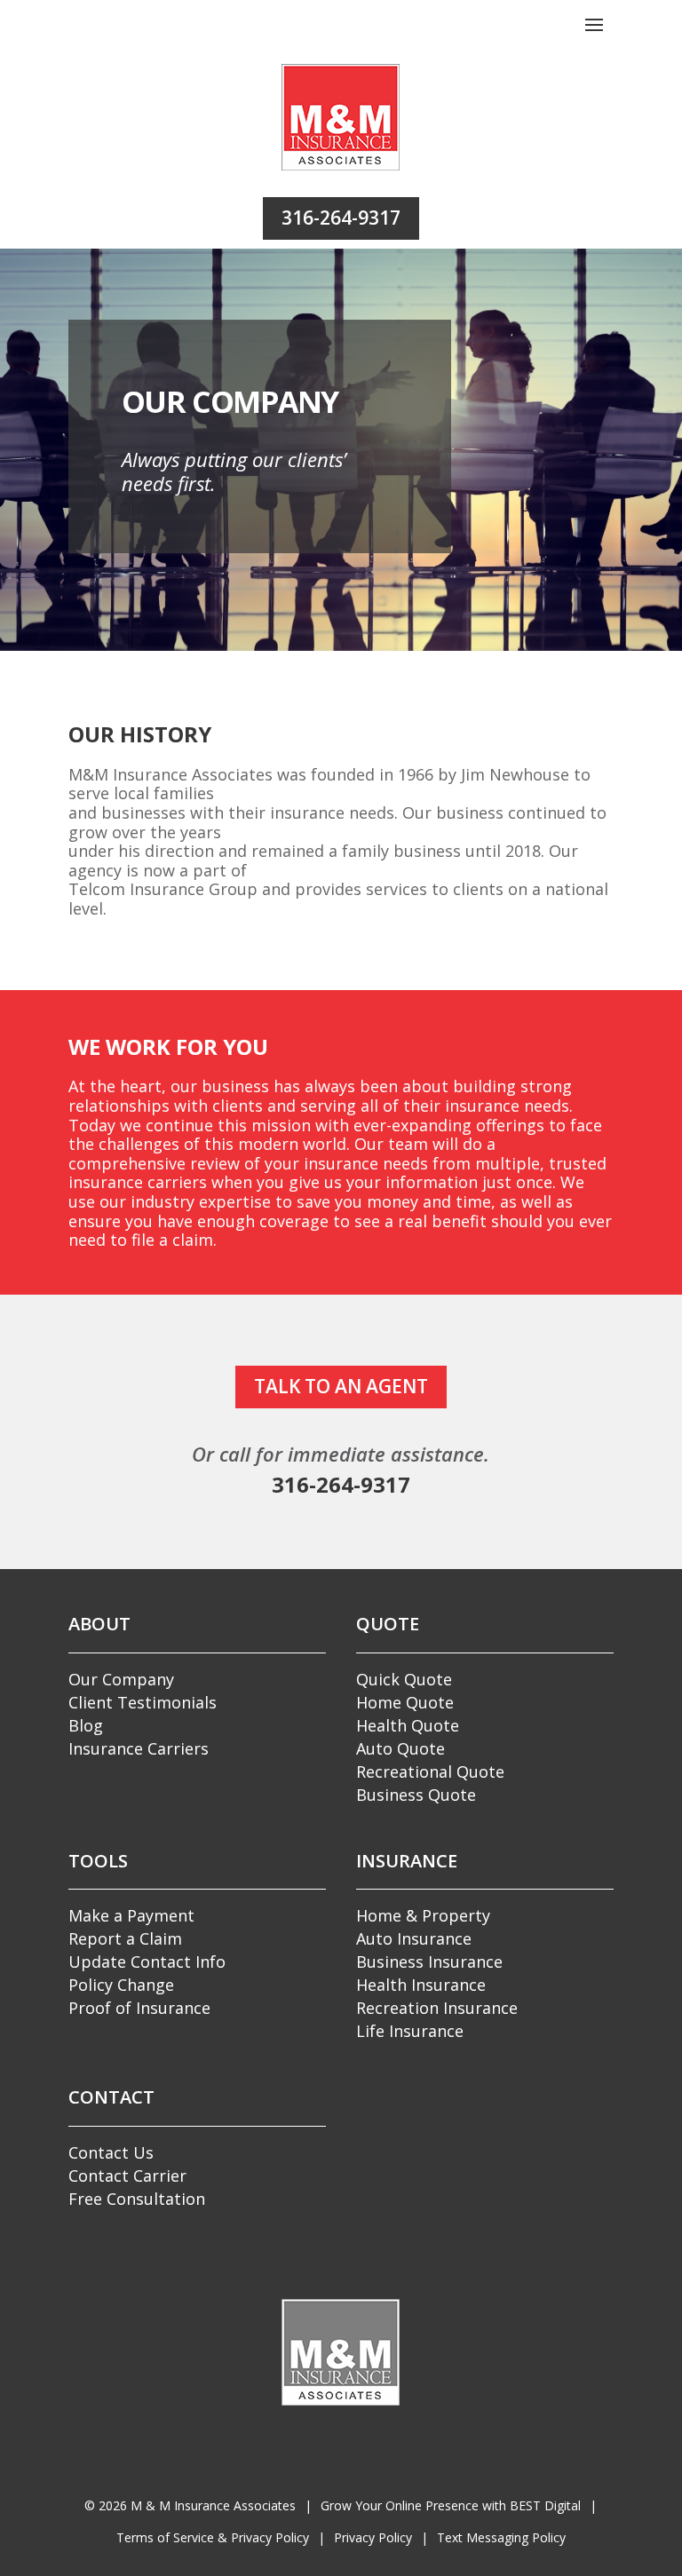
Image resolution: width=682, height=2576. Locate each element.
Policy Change (121, 1985)
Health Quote (408, 1725)
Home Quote (405, 1702)
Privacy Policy (373, 2537)
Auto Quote (400, 1748)
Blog (86, 1725)
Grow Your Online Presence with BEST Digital (451, 2505)
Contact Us (111, 2152)
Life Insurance (410, 2031)
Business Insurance (429, 1962)
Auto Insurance (414, 1938)
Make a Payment (131, 1915)
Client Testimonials (143, 1702)
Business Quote (416, 1795)
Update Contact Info (147, 1962)
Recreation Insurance (437, 2008)
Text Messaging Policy (501, 2537)
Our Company (121, 1679)
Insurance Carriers (139, 1748)
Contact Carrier (127, 2176)
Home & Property (423, 1915)
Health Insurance (421, 1985)
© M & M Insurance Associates (190, 2505)
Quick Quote (404, 1679)
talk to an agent (341, 1386)
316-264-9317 (341, 218)
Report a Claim (125, 1938)
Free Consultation (137, 2199)
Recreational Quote (430, 1771)
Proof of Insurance (139, 2008)
